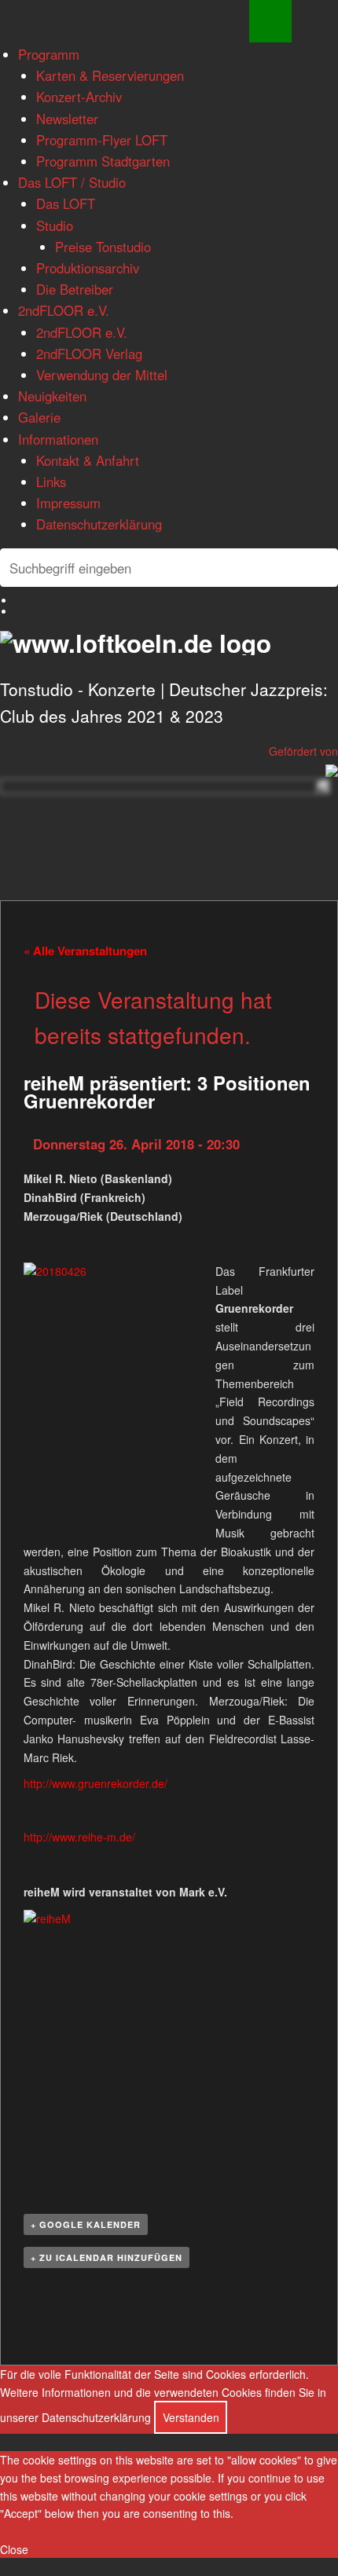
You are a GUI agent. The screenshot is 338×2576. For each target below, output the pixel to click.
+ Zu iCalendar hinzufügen (107, 2257)
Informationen (58, 439)
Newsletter (67, 119)
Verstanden (191, 2417)
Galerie (39, 417)
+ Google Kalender (86, 2224)
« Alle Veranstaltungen (85, 951)
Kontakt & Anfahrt (88, 460)
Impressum (68, 503)
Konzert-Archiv (79, 97)
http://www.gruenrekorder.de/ (96, 1783)
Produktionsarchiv (88, 268)
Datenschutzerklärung (99, 524)
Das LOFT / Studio (72, 182)
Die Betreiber (75, 289)
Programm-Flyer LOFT (102, 140)
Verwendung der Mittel (102, 375)
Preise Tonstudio (103, 247)
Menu (270, 21)
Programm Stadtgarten (103, 161)
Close (14, 2549)
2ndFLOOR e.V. (64, 310)
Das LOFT (66, 203)
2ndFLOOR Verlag (89, 354)
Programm (49, 54)
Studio (55, 225)
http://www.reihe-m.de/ (79, 1837)
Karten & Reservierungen (110, 75)
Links (51, 482)
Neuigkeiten (52, 396)
